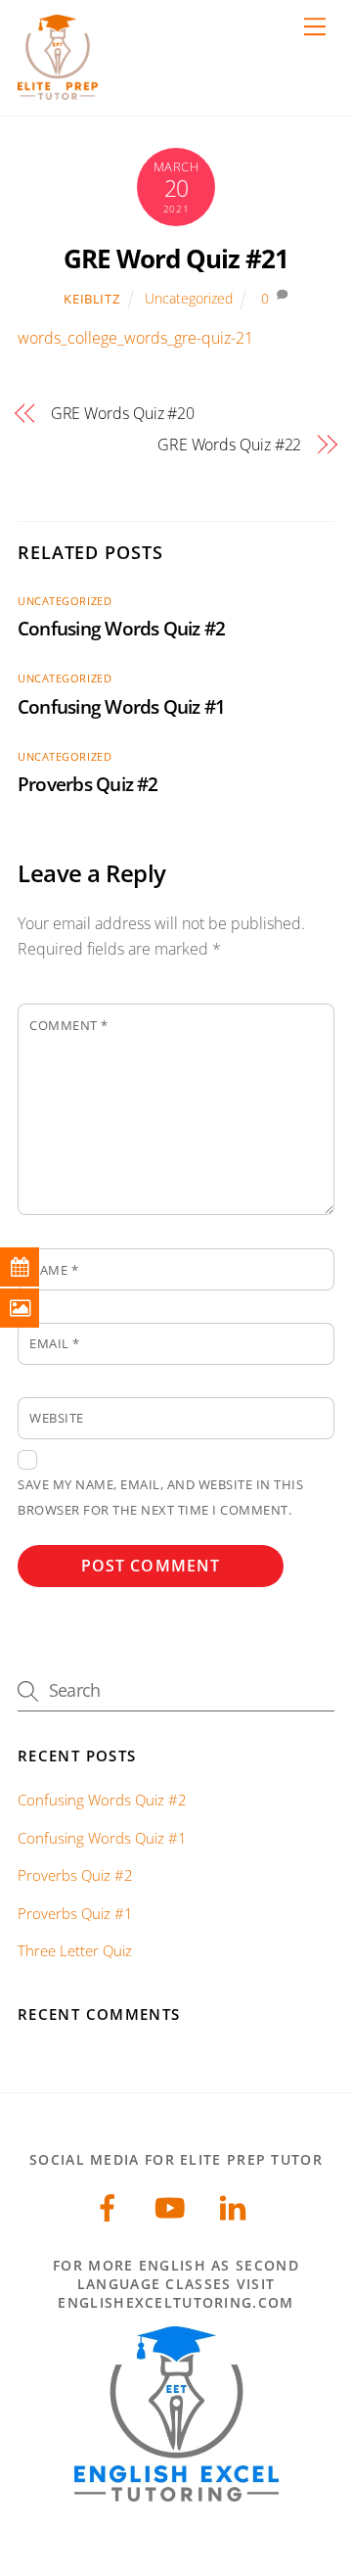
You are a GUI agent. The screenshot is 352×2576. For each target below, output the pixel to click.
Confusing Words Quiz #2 (121, 628)
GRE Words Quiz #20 (123, 413)
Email (55, 1343)
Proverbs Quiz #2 (88, 784)
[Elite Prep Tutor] (58, 91)
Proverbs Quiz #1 (75, 1913)
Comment (69, 1025)
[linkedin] (236, 2205)
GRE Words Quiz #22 (229, 445)
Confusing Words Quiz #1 (121, 706)
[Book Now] (34, 1267)
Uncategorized (189, 298)
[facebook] (111, 2205)
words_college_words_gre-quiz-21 (135, 338)
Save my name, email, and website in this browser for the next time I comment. (160, 1497)
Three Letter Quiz (75, 1950)
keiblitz (91, 299)
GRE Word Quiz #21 (176, 259)
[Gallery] (34, 1308)
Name (54, 1270)
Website (57, 1418)
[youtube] (174, 2205)
